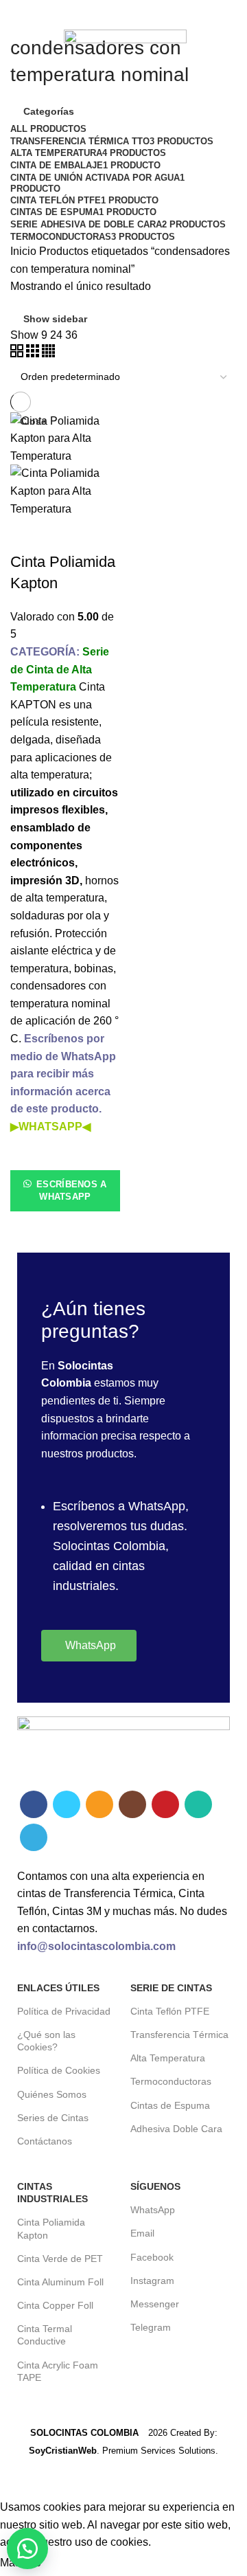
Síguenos (155, 2186)
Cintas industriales (52, 2193)
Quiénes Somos (52, 2094)
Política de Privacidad (64, 2011)
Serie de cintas (171, 1988)
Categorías (49, 111)
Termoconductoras (171, 2081)
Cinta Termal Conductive (45, 2335)
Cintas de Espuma (170, 2105)
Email (142, 2233)
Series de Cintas (53, 2118)
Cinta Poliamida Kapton (51, 2228)
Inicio (23, 251)
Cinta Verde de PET (60, 2259)
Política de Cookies (59, 2070)
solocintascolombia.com (112, 1946)
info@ (33, 1946)
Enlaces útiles (58, 1988)
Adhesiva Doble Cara (176, 2129)
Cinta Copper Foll (55, 2305)
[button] (27, 2549)
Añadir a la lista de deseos (27, 1153)
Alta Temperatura (168, 2058)
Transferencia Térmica (179, 2035)
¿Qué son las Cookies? (46, 2041)
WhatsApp (153, 2210)
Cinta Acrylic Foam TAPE (58, 2371)
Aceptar (74, 2564)
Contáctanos (45, 2141)
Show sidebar (55, 319)
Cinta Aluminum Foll (60, 2282)
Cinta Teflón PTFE (170, 2011)
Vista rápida (27, 1229)
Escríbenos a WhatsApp (70, 1190)
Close (33, 421)
